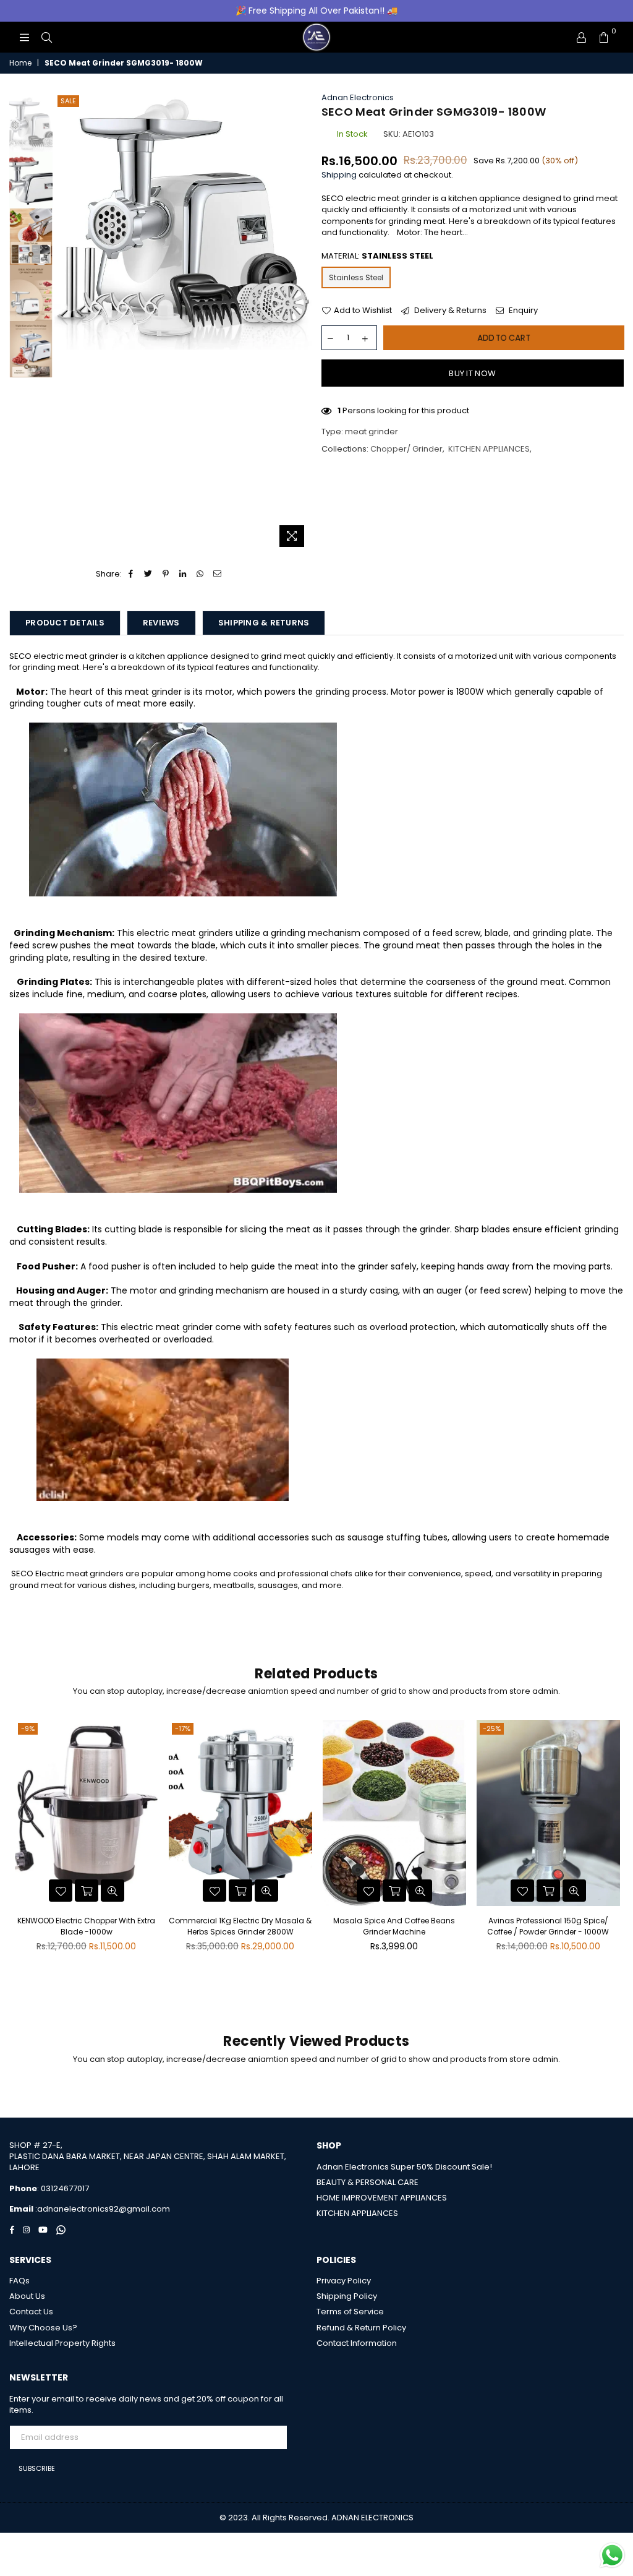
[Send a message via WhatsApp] (612, 2555)
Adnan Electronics (358, 97)
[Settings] (581, 37)
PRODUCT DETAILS (65, 623)
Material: (377, 256)
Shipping (339, 175)
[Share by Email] (218, 574)
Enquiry (522, 311)
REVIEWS (161, 623)
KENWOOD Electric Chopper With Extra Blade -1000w (86, 1926)
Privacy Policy (344, 2281)
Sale (68, 101)
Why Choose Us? (43, 2328)
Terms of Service (350, 2312)
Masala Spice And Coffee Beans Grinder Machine (394, 1926)
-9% (28, 1728)
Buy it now (472, 373)
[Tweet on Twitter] (149, 574)
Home (20, 63)
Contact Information (357, 2343)
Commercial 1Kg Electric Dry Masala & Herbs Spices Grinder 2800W (240, 1926)
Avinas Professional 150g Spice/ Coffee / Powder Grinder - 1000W (548, 1926)
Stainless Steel (356, 277)
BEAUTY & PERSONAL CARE (367, 2182)
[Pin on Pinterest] (166, 574)
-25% (492, 1728)
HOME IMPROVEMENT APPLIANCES (382, 2198)
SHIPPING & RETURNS (264, 623)
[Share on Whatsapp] (201, 574)
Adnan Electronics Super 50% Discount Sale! (404, 2167)
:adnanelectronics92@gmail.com (102, 2209)
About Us (27, 2296)
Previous (65, 323)
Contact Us (31, 2312)
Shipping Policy (347, 2296)
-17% (183, 1728)
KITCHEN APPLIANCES (489, 449)
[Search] (46, 37)
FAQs (19, 2281)
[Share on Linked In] (183, 574)
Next (301, 323)
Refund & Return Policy (361, 2328)
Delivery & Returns (449, 311)
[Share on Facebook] (131, 574)
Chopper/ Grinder (406, 449)
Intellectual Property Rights (62, 2343)
